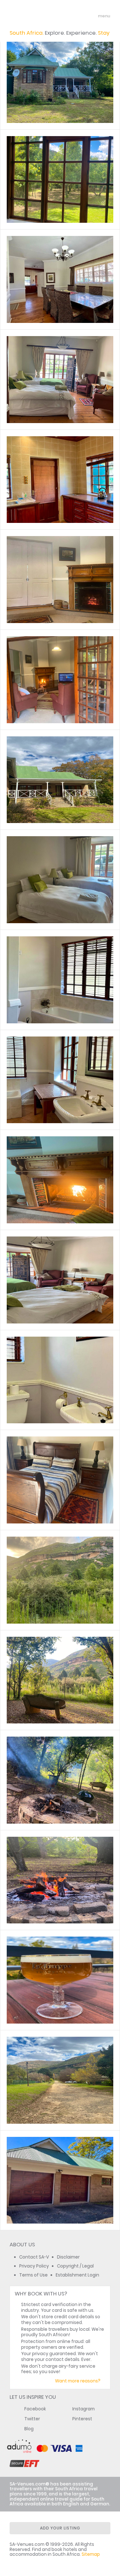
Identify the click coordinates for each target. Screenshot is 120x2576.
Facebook (35, 2409)
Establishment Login (77, 2275)
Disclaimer (68, 2257)
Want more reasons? (78, 2381)
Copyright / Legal (75, 2266)
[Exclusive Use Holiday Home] (60, 179)
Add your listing (60, 2528)
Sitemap (91, 2554)
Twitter (32, 2419)
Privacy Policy (34, 2266)
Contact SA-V (34, 2257)
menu (92, 16)
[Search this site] (80, 16)
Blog (29, 2429)
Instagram (84, 2409)
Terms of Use (33, 2275)
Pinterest (82, 2419)
